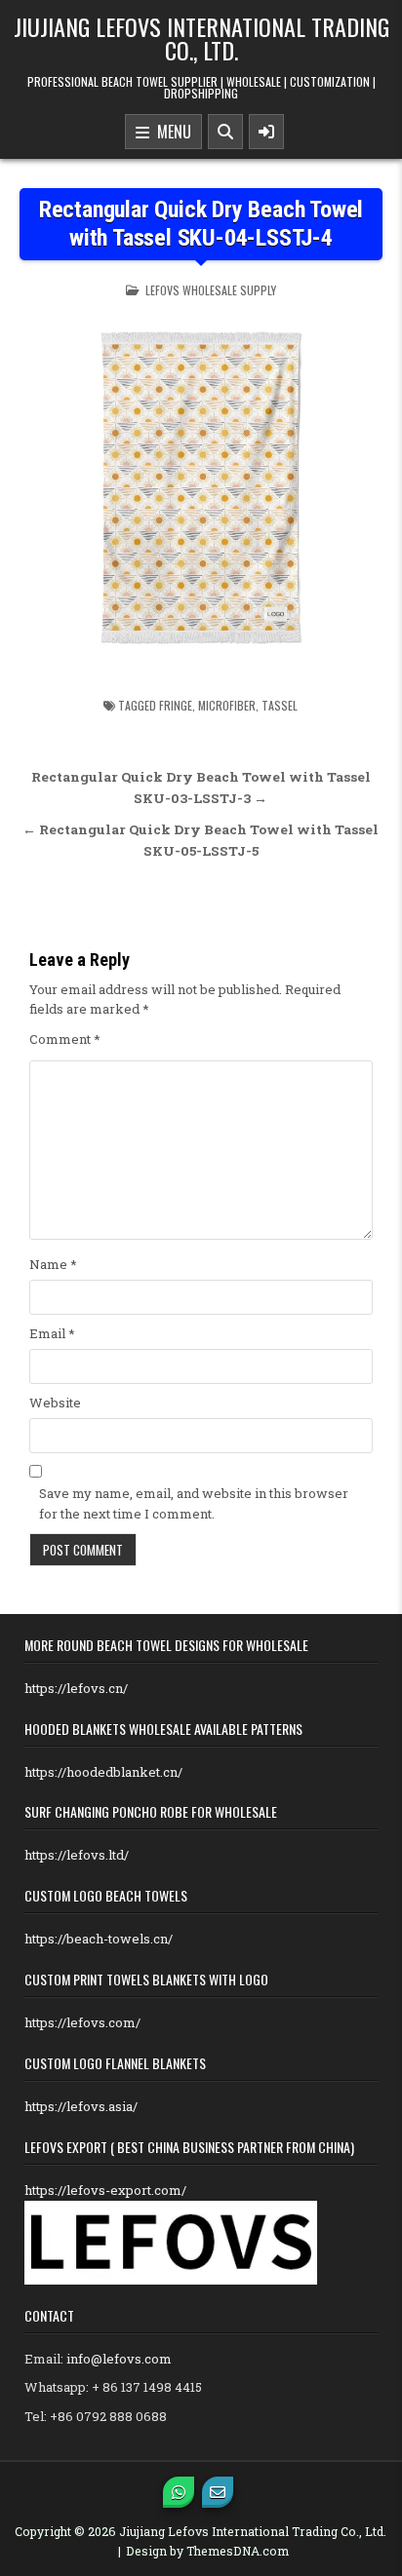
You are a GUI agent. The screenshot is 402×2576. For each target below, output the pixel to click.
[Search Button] (225, 132)
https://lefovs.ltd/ (77, 1855)
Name (53, 1264)
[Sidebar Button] (266, 132)
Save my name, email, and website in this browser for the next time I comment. (194, 1503)
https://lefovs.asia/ (81, 2106)
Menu (170, 132)
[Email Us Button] (218, 2492)
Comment (65, 1039)
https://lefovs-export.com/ (105, 2190)
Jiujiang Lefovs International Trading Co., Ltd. (201, 38)
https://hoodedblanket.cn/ (103, 1772)
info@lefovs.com (119, 2359)
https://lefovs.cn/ (76, 1688)
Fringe (176, 705)
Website (55, 1403)
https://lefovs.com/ (82, 2022)
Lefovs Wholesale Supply (211, 290)
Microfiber (227, 705)
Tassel (280, 705)
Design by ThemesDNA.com (207, 2551)
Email (52, 1333)
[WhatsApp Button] (179, 2492)
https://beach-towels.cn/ (99, 1939)
